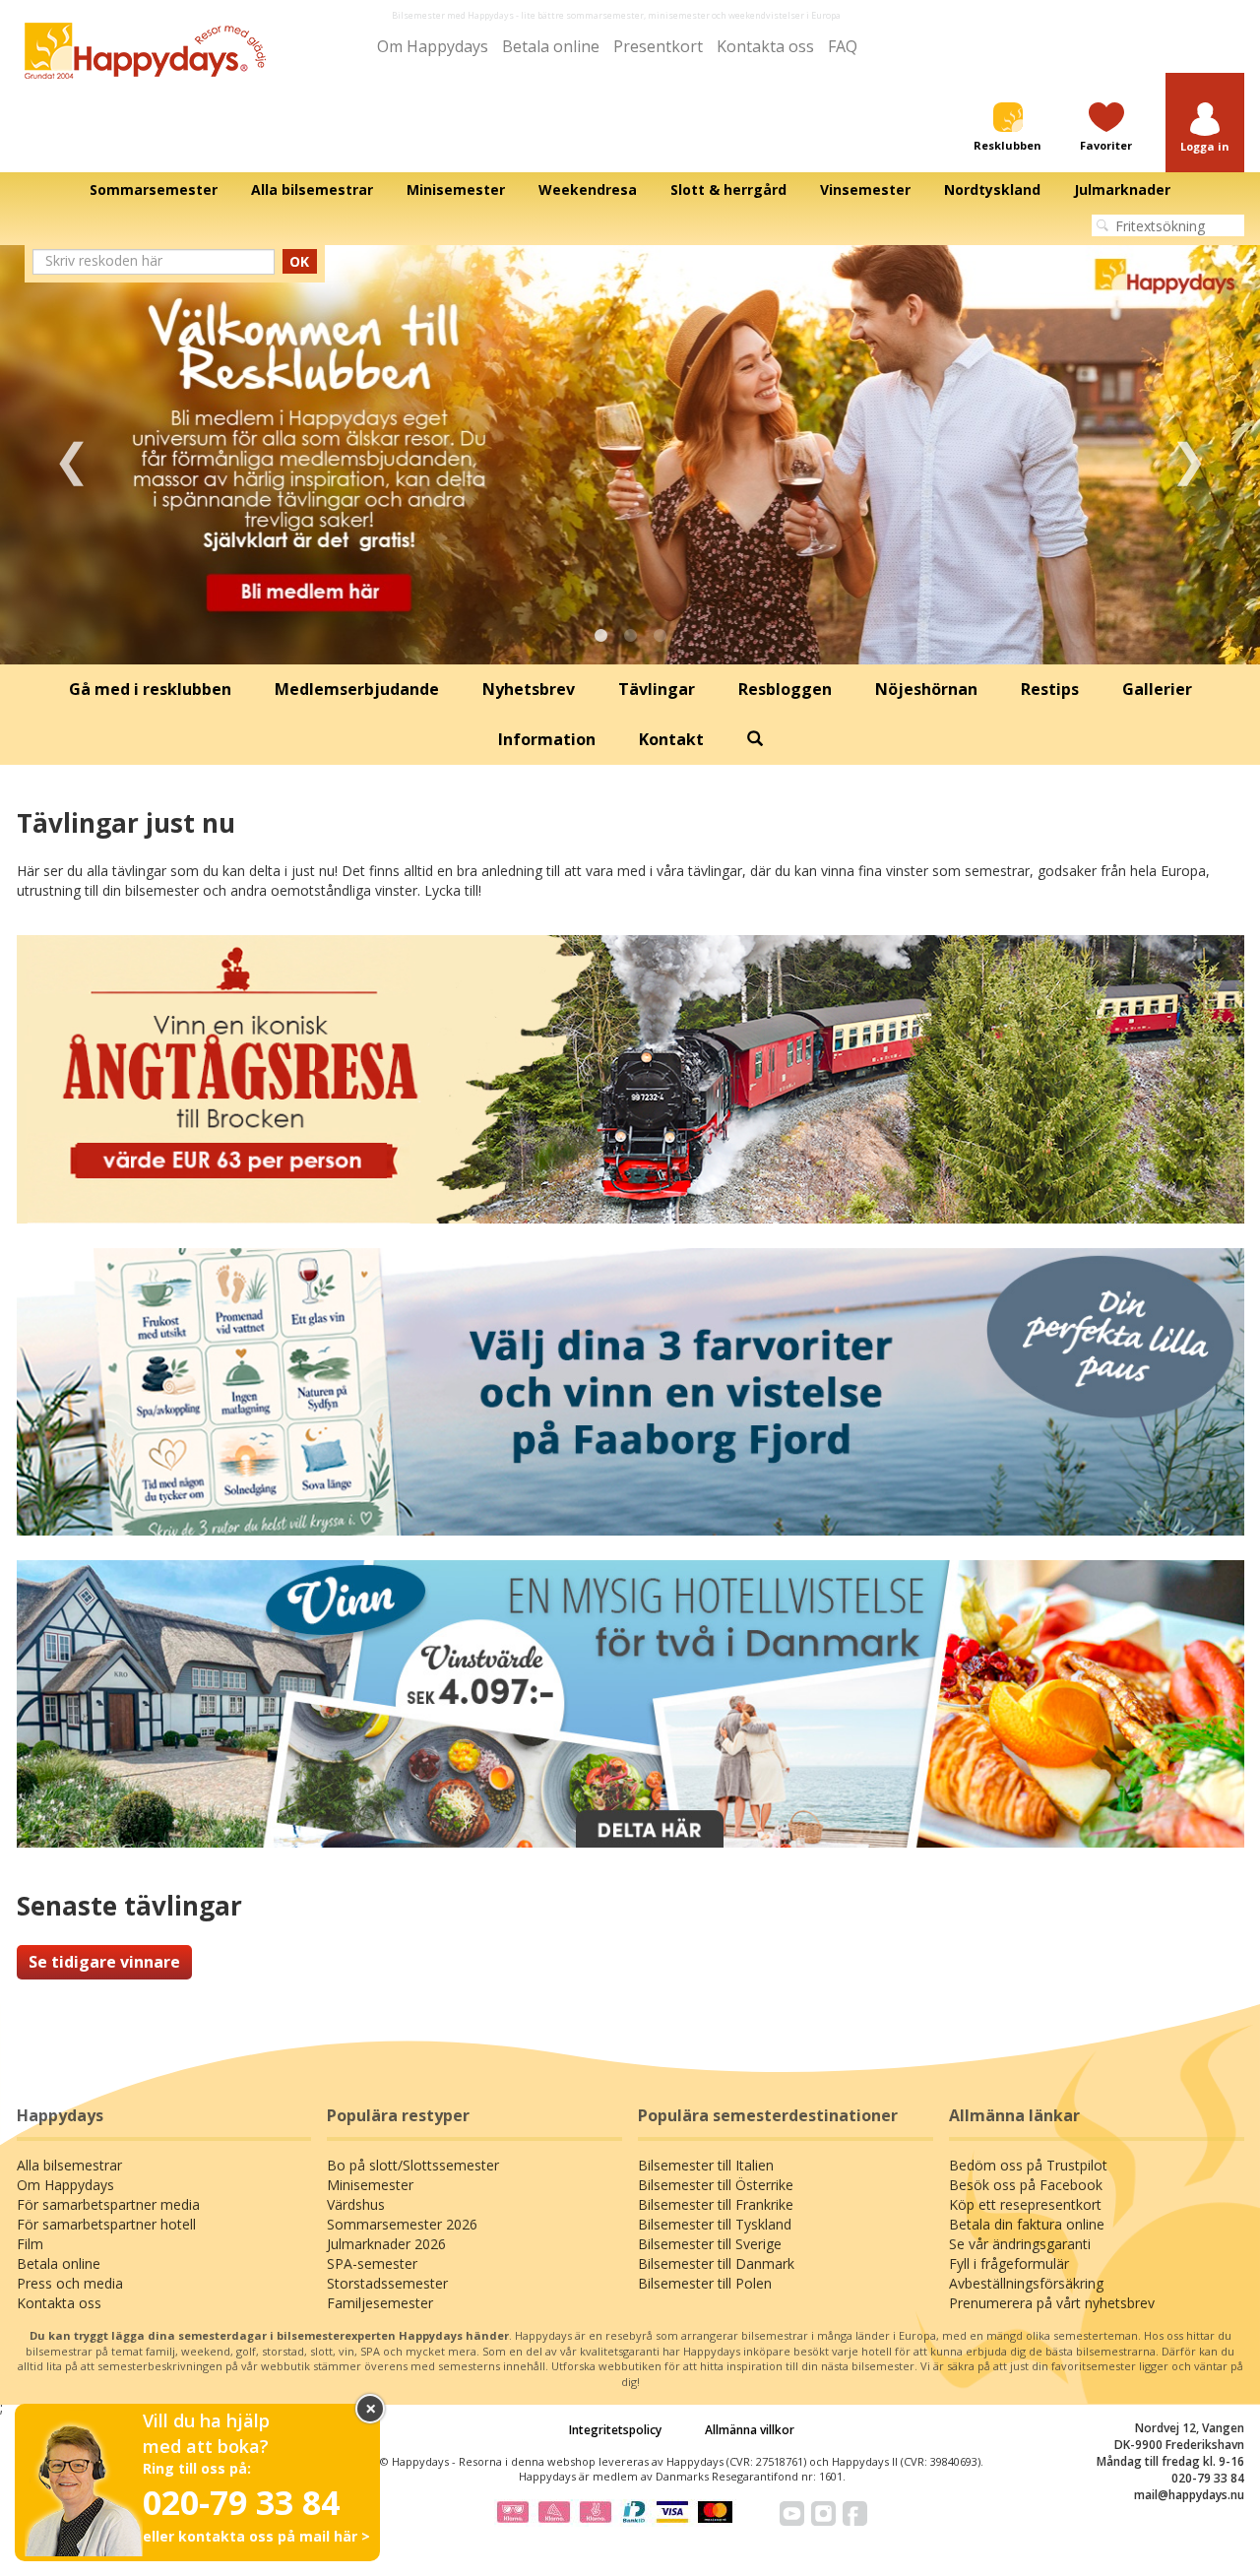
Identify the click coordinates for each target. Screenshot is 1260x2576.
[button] (1205, 128)
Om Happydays (433, 46)
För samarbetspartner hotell (106, 2224)
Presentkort (658, 46)
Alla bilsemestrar (69, 2165)
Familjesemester (380, 2303)
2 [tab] (630, 636)
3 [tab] (660, 636)
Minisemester (370, 2185)
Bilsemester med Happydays (453, 15)
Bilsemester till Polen (705, 2283)
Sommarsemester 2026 (402, 2224)
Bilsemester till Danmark (716, 2263)
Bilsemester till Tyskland (715, 2224)
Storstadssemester (387, 2283)
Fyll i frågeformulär (1009, 2263)
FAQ (843, 46)
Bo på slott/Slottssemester (413, 2165)
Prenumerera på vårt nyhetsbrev (1052, 2303)
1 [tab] (600, 636)
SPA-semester (372, 2263)
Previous (71, 455)
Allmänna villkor (750, 2430)
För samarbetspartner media (108, 2204)
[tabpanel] (630, 455)
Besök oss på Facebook (1026, 2185)
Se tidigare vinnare (104, 1962)
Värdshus (356, 2204)
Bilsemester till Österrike (716, 2185)
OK (299, 261)
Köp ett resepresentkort (1025, 2204)
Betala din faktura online (1027, 2224)
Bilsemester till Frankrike (716, 2204)
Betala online (551, 46)
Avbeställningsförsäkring (1026, 2283)
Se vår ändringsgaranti (1020, 2244)
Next (1189, 455)
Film (30, 2244)
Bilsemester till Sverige (710, 2244)
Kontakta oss (765, 46)
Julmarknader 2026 (386, 2244)
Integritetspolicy (615, 2430)
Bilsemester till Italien (706, 2165)
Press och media (70, 2283)
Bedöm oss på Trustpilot (1028, 2165)
